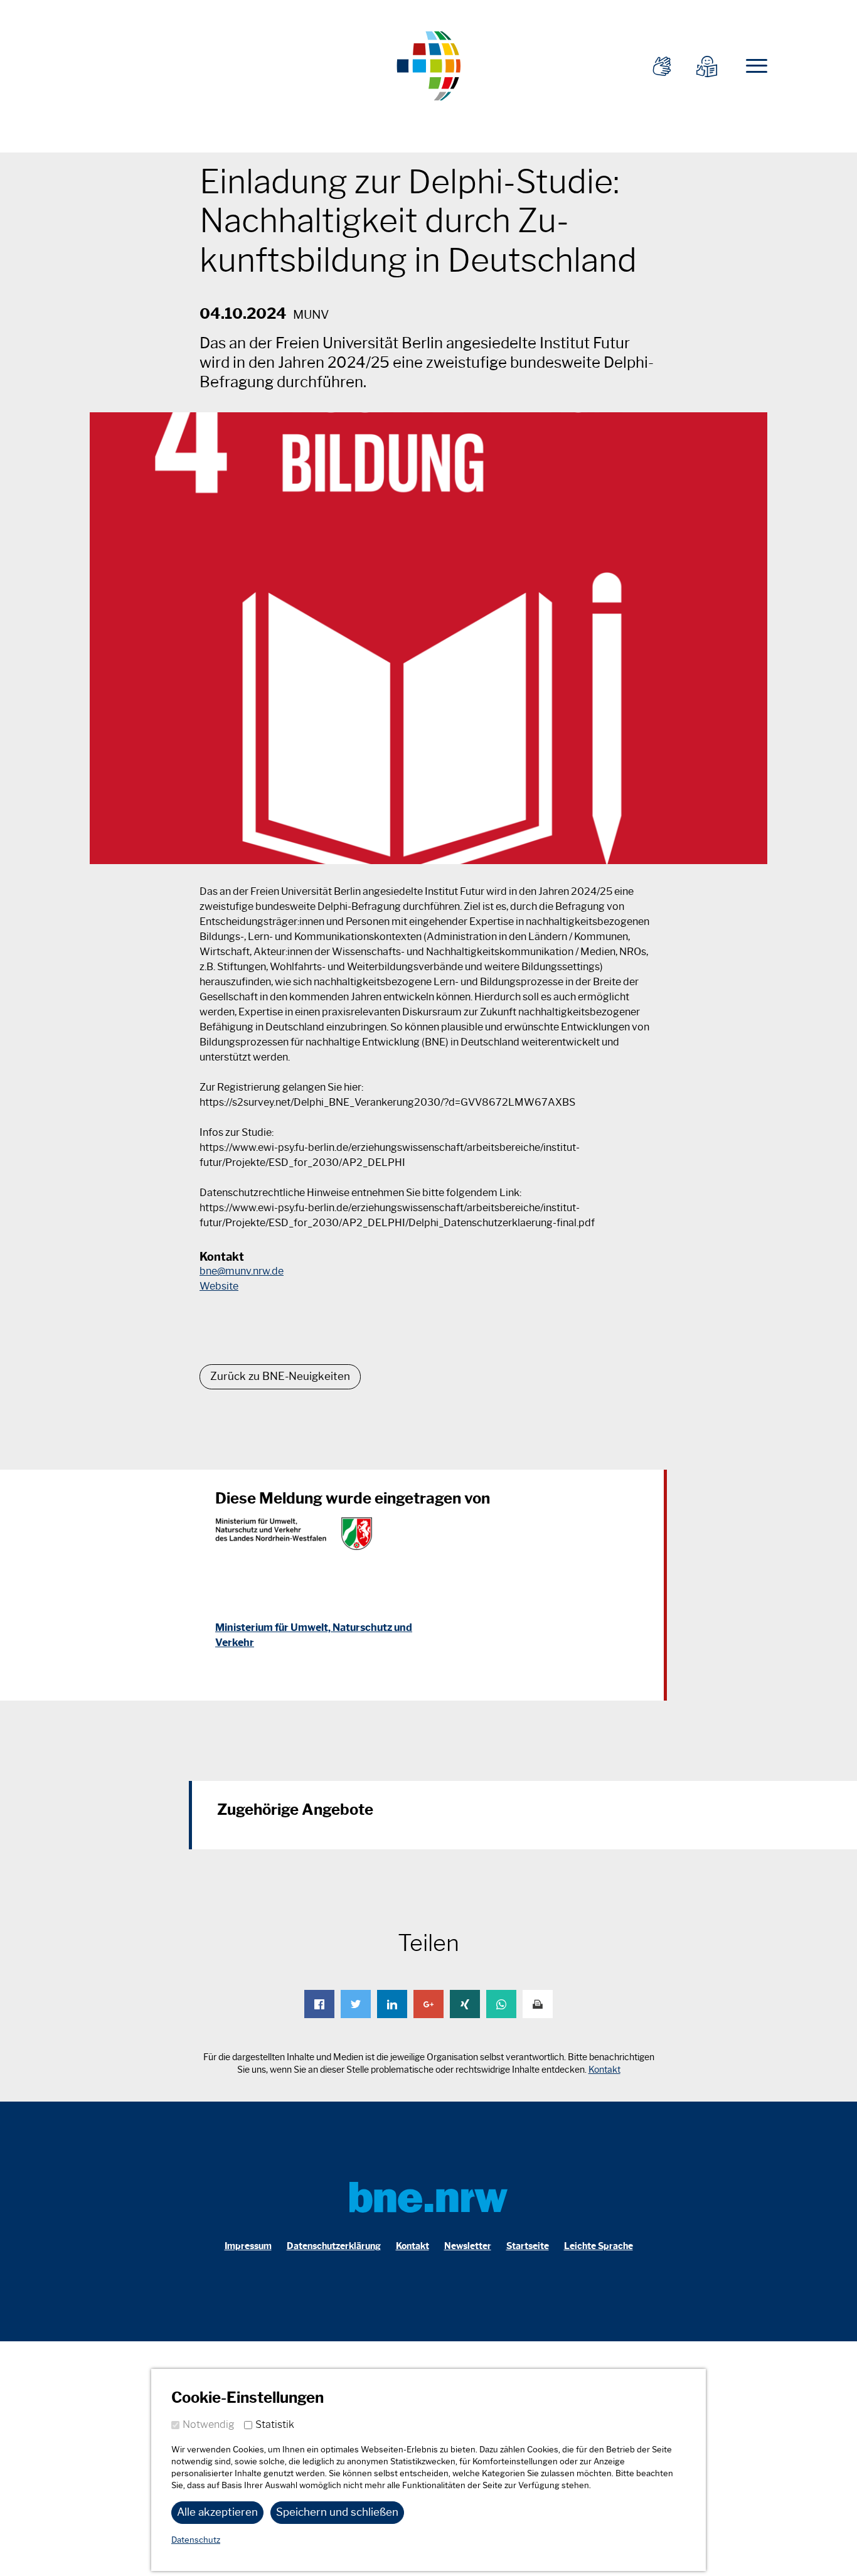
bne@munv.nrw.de (242, 1271)
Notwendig (209, 2424)
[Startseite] (428, 64)
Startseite (528, 2246)
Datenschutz (196, 2540)
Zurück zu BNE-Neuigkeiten (280, 1376)
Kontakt (604, 2070)
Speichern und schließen (337, 2512)
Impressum (248, 2246)
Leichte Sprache (599, 2246)
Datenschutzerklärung (334, 2246)
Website (219, 1286)
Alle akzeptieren (217, 2512)
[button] (319, 2004)
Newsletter (468, 2246)
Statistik (275, 2424)
